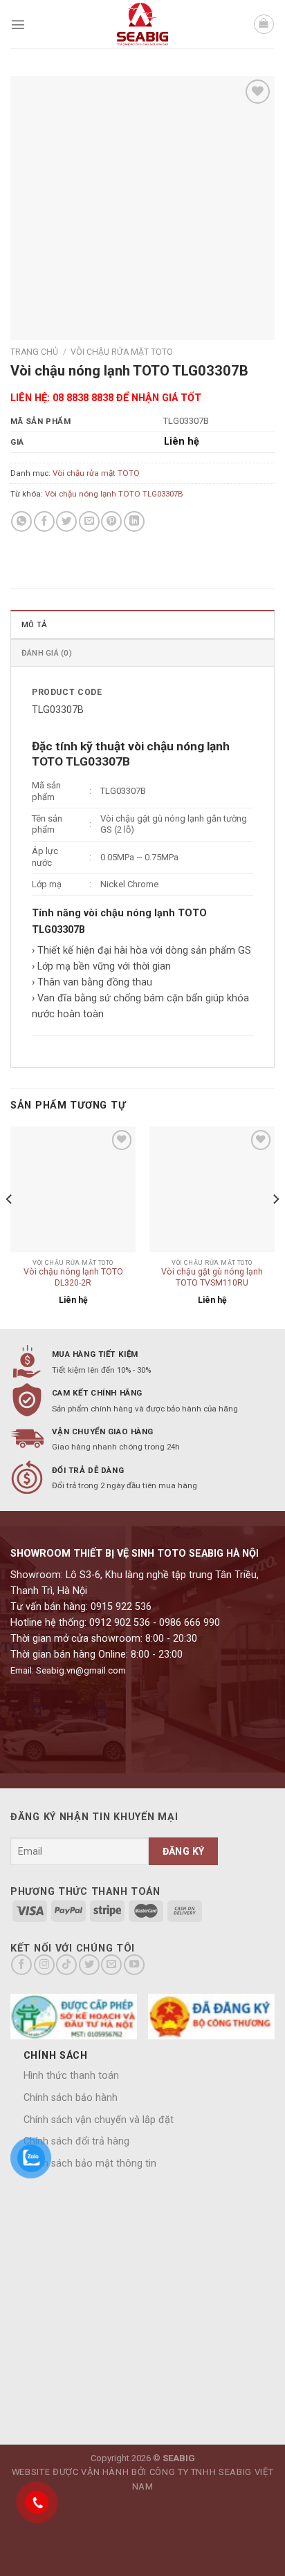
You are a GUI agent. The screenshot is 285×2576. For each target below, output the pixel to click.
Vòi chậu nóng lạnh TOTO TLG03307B (114, 494)
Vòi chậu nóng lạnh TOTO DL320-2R (73, 1277)
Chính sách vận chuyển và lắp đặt (99, 2120)
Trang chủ (34, 352)
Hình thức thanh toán (71, 2076)
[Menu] (18, 24)
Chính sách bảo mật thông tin (90, 2163)
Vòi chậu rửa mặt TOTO (122, 352)
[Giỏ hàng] (264, 25)
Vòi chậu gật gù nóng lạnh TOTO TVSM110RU (212, 1277)
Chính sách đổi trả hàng (76, 2141)
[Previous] (10, 1226)
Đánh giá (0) (47, 653)
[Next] (275, 1226)
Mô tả (34, 624)
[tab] (142, 624)
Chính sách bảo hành (71, 2098)
